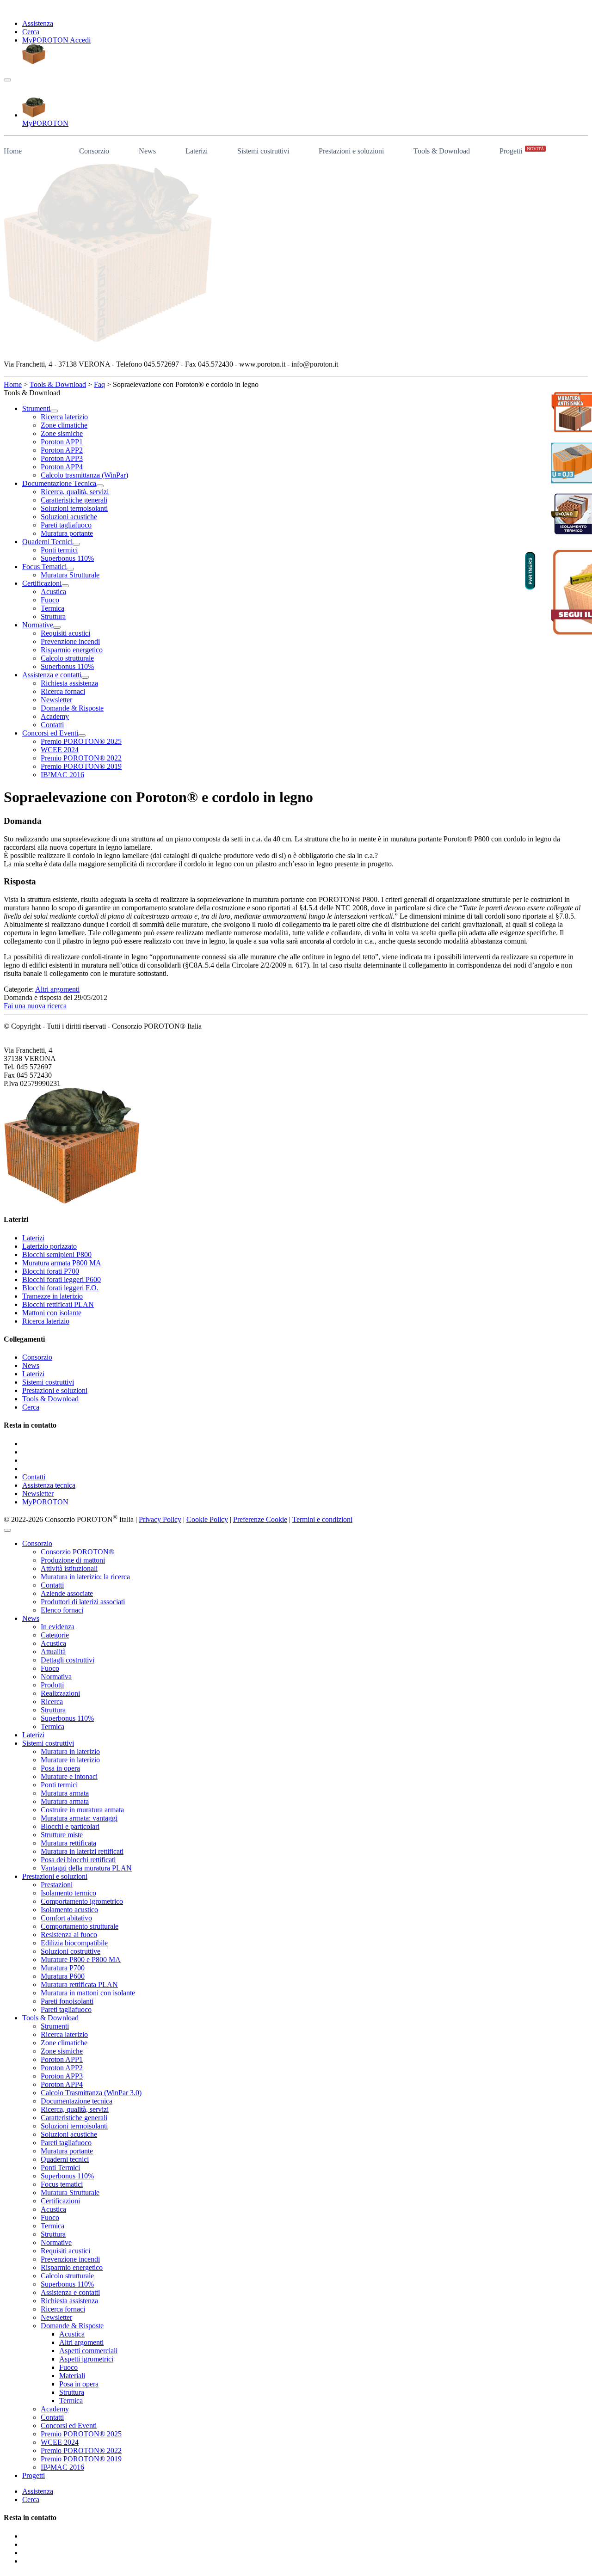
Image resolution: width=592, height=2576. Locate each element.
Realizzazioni (60, 1693)
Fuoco (50, 1668)
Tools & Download (442, 151)
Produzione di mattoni (73, 1560)
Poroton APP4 (62, 2084)
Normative (56, 2242)
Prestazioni (57, 1885)
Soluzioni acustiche (69, 2134)
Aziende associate (67, 1593)
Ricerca (52, 1702)
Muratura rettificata (68, 1843)
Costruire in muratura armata (82, 1810)
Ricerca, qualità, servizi (75, 2109)
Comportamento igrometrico (82, 1901)
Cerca (31, 32)
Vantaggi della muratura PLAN (86, 1868)
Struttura (53, 1710)
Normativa (56, 1677)
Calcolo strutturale (67, 2276)
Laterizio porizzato (49, 1246)
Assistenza (38, 23)
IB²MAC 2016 (62, 2467)
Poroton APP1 (62, 2059)
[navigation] (7, 80)
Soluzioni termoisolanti (74, 2126)
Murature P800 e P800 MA (81, 1960)
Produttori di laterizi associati (83, 1602)
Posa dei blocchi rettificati (78, 1860)
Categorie (55, 1635)
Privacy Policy (160, 1519)
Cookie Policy (207, 1519)
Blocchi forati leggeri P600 (62, 1279)
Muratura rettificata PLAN (79, 1984)
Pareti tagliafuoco (66, 2009)
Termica (52, 1727)
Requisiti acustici (65, 2251)
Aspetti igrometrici (86, 2359)
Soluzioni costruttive (71, 1951)
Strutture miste (62, 1835)
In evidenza (58, 1627)
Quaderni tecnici (65, 2159)
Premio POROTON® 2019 (81, 2459)
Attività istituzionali (69, 1568)
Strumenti (55, 2026)
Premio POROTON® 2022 (81, 2450)
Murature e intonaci (69, 1776)
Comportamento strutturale (80, 1926)
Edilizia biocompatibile (74, 1943)
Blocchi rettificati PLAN (58, 1304)
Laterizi (197, 151)
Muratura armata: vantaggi (79, 1818)
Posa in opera (60, 1768)
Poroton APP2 (62, 2068)
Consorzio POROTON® (77, 1552)
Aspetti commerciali (88, 2351)
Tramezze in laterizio (52, 1296)
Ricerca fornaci (63, 2309)
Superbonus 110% (67, 1718)
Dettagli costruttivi (68, 1660)
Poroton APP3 (62, 2076)
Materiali (72, 2376)
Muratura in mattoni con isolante (88, 1993)
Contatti (34, 1477)
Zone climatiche (64, 2043)
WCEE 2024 (60, 2442)
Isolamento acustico (69, 1910)
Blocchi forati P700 (51, 1271)
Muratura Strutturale (70, 2193)
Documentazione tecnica (77, 2101)
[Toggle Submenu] (54, 411)
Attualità (53, 1652)
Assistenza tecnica (49, 1485)
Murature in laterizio (70, 1760)
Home (13, 151)
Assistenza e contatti (70, 2292)
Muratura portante (67, 2151)
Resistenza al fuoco (69, 1935)
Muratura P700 (63, 1968)
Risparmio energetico (72, 2267)
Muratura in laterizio (70, 1751)
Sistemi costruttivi (263, 151)
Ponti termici (59, 1785)
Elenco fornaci (62, 1610)
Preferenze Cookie (260, 1519)
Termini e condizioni (322, 1519)
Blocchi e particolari (70, 1826)
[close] (7, 1530)
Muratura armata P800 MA (62, 1263)
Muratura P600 (63, 1976)
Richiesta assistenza (69, 2301)
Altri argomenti (57, 989)
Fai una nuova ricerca (35, 1006)
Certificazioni (60, 2201)
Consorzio (94, 151)
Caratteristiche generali (74, 2118)
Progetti (522, 150)
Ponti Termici (60, 2168)
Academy (55, 2409)
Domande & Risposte (72, 2326)
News (147, 151)
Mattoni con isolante (52, 1313)
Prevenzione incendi (70, 2259)
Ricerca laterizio (46, 1321)
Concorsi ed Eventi (69, 2426)
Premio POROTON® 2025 (81, 2434)
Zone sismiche (62, 2051)
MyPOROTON (45, 1502)
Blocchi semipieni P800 (57, 1254)
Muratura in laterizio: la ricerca (85, 1577)
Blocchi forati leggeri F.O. (60, 1288)
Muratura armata (65, 1793)
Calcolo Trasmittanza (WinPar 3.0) (91, 2093)
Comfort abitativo (66, 1918)
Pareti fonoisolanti (67, 2001)
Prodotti (52, 1685)
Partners (530, 570)
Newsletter (38, 1493)
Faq (99, 384)
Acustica (53, 1643)
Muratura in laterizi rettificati (82, 1851)
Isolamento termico (68, 1893)
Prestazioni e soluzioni (351, 151)
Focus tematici (62, 2184)
